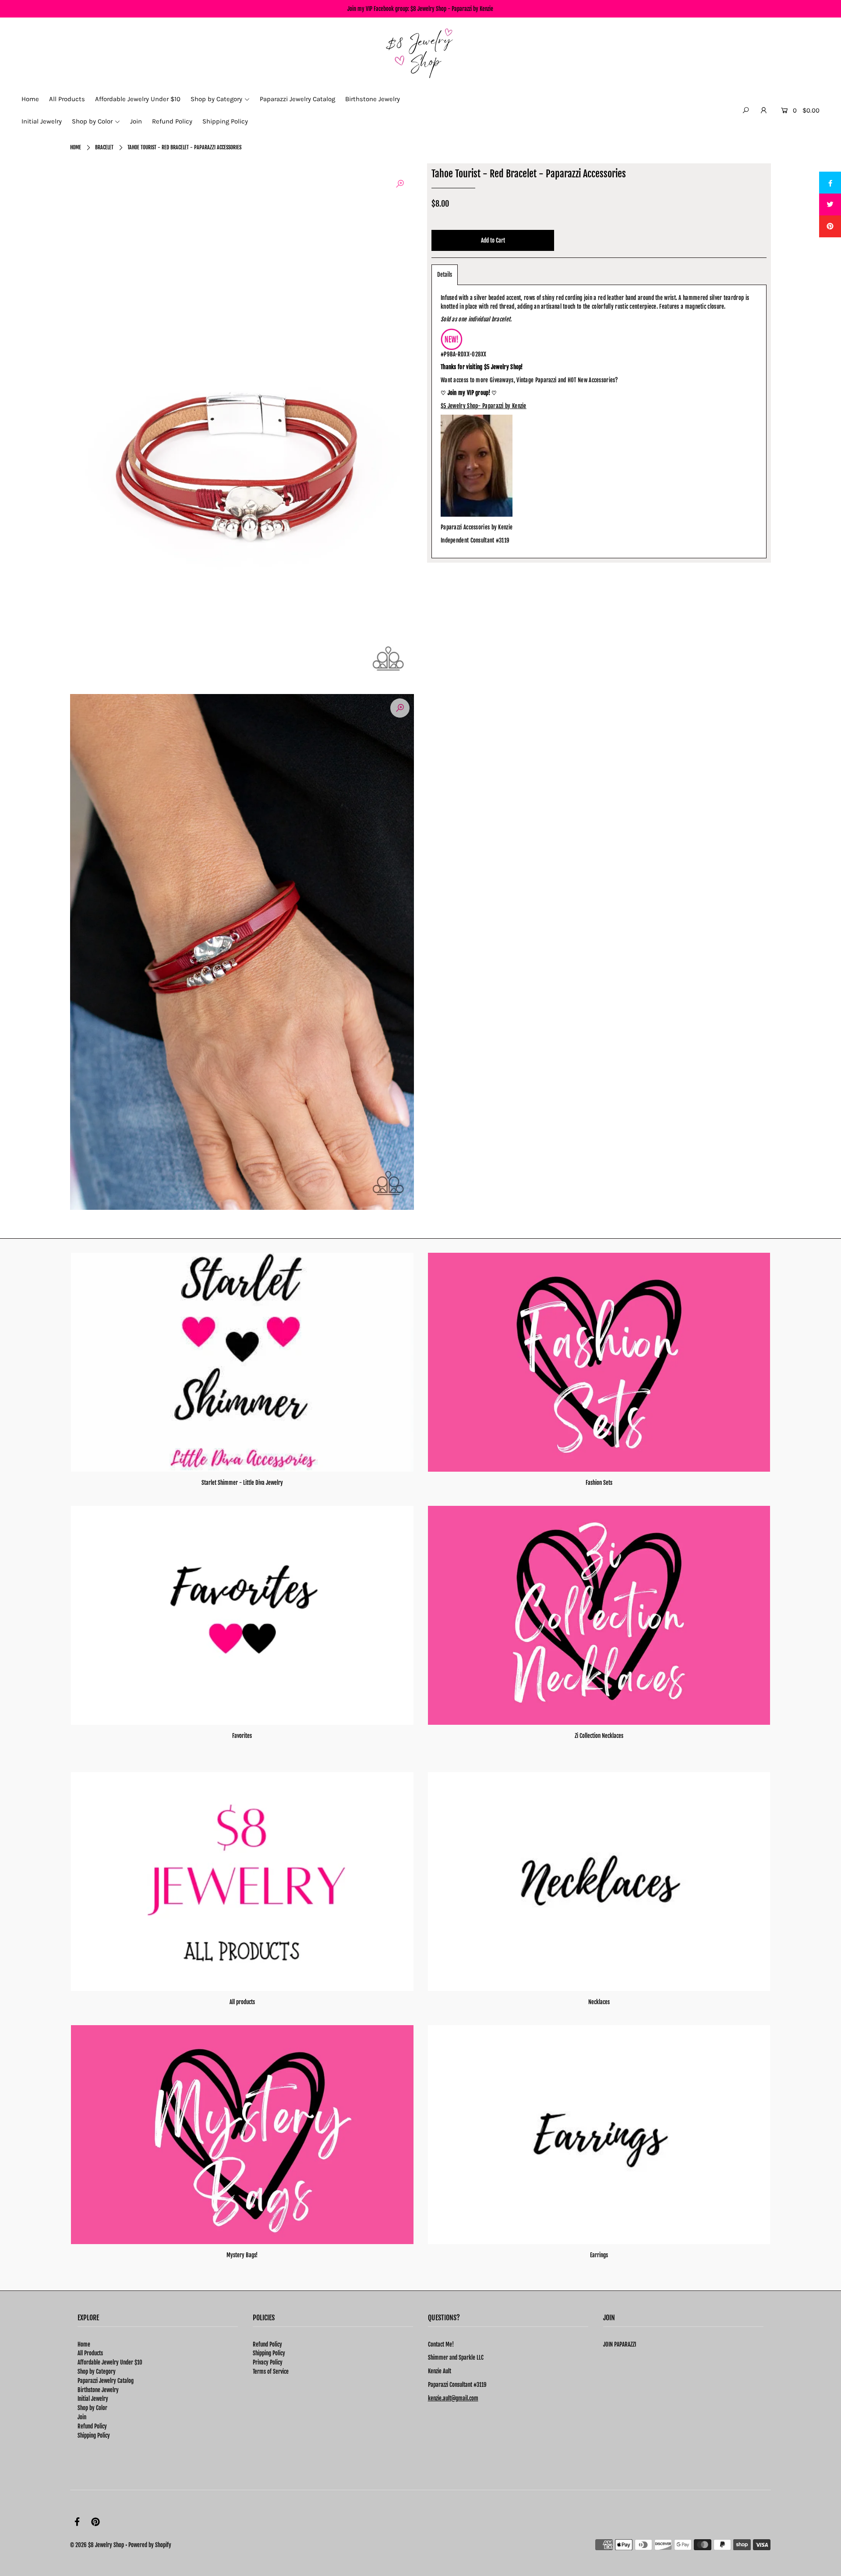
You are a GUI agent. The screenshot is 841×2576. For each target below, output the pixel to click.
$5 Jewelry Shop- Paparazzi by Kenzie (484, 406)
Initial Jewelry (93, 2399)
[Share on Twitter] (830, 204)
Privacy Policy (268, 2362)
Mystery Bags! (242, 2255)
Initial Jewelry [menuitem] (42, 121)
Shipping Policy (94, 2435)
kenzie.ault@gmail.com (453, 2398)
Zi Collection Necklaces (599, 1736)
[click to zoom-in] (400, 184)
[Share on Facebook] (830, 183)
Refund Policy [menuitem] (172, 121)
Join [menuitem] (136, 121)
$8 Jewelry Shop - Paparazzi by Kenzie (452, 9)
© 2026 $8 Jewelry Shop (97, 2545)
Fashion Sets (599, 1483)
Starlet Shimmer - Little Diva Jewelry (242, 1483)
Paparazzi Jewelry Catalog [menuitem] (297, 99)
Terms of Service (271, 2372)
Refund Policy (92, 2426)
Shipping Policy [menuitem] (225, 121)
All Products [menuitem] (67, 99)
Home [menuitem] (30, 99)
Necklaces (599, 2002)
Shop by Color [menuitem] (92, 121)
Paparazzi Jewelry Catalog (106, 2381)
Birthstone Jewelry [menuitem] (373, 99)
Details (445, 275)
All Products (90, 2353)
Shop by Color (92, 2408)
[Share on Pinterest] (830, 226)
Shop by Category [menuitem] (216, 99)
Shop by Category (97, 2372)
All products (242, 2002)
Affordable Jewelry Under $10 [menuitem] (138, 99)
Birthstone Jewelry (98, 2390)
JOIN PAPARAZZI (620, 2344)
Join (82, 2417)
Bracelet (104, 147)
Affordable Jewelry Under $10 (110, 2362)
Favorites (242, 1736)
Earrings (599, 2255)
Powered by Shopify (150, 2545)
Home (76, 147)
